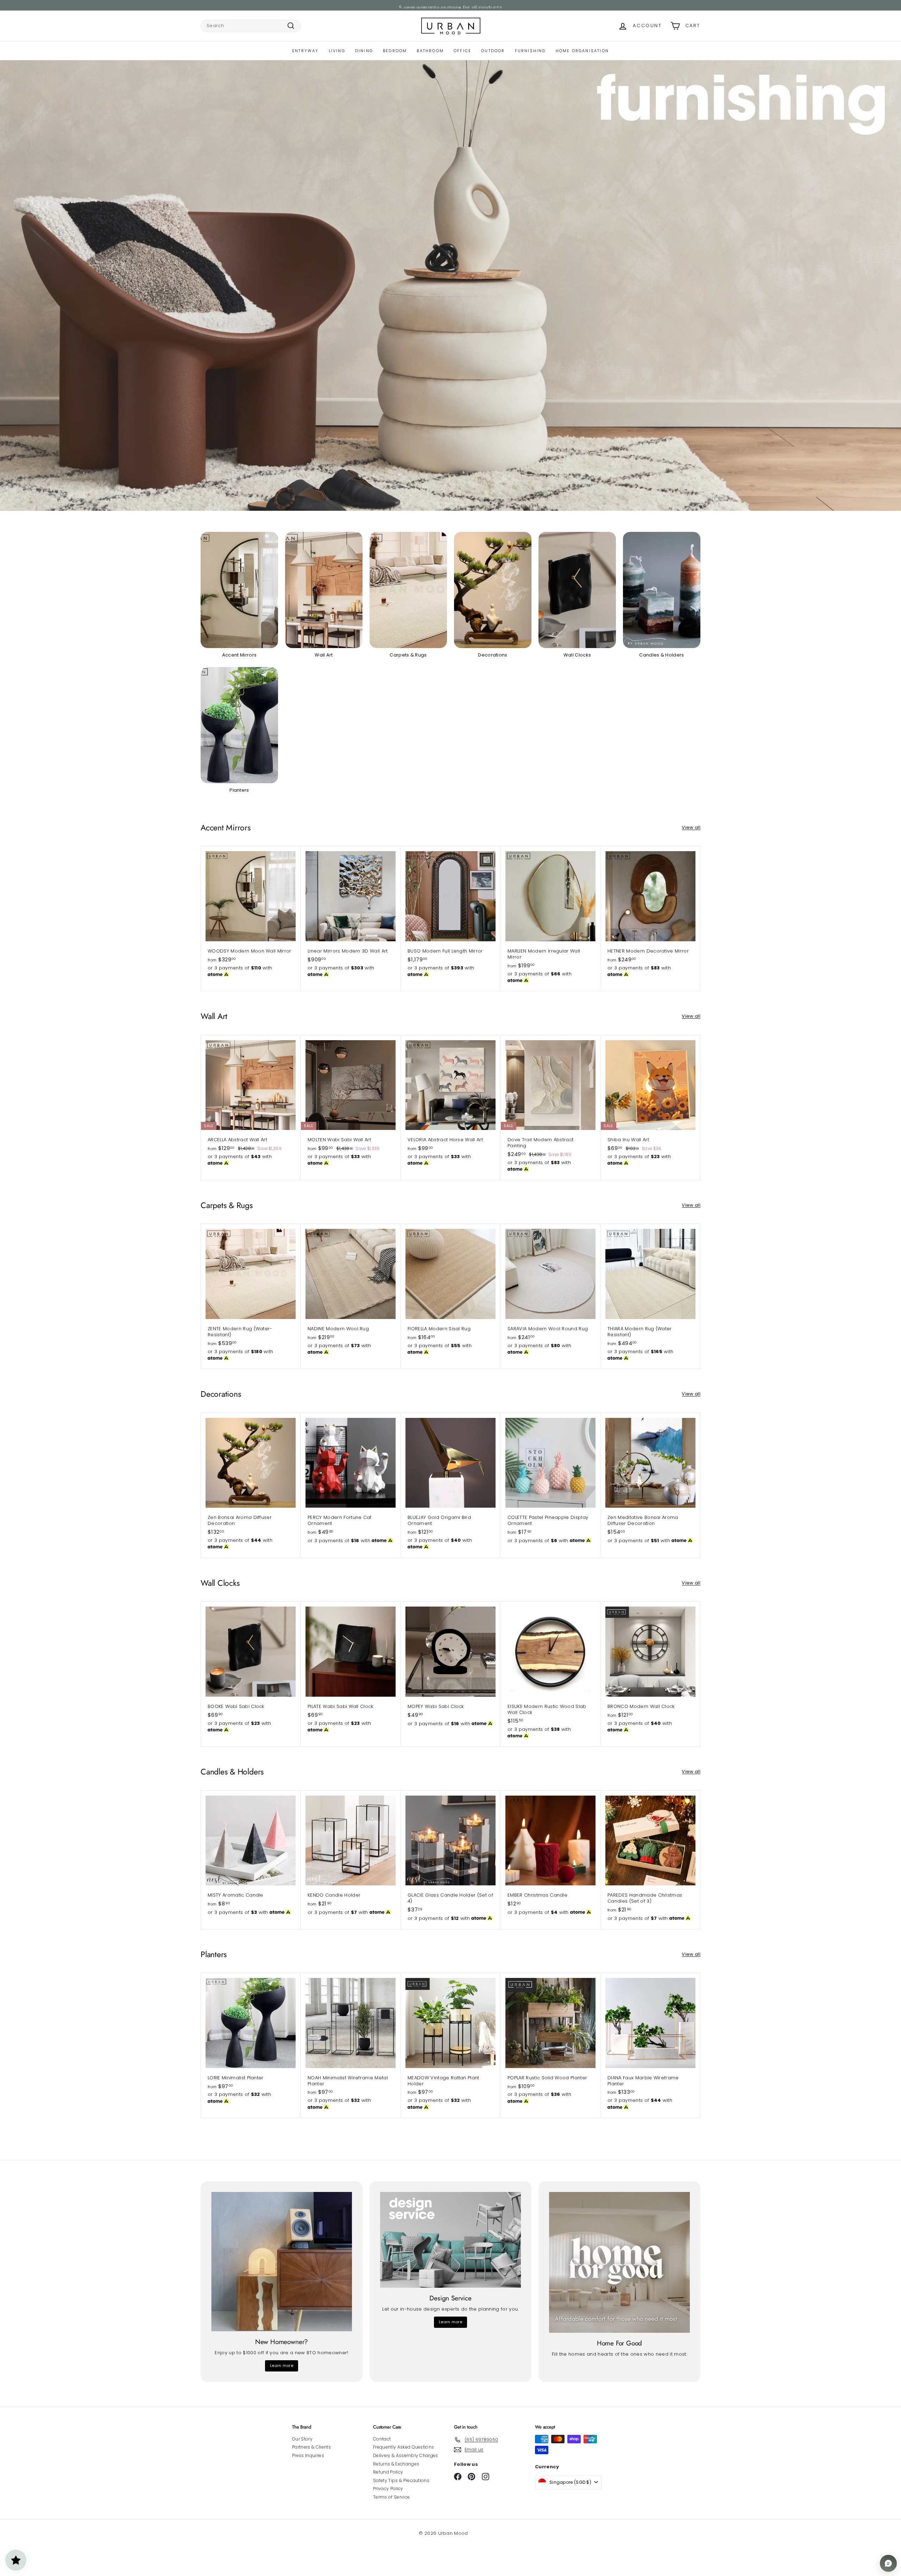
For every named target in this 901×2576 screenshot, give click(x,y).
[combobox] (251, 26)
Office (462, 51)
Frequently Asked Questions (404, 2447)
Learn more (282, 2365)
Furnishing (530, 51)
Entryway (305, 51)
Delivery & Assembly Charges (406, 2455)
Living (337, 51)
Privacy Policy (388, 2489)
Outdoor (493, 51)
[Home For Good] (619, 2262)
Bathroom (430, 51)
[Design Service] (450, 2240)
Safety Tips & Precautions (401, 2480)
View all (691, 828)
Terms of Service (391, 2497)
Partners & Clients (311, 2447)
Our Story (302, 2439)
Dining (364, 51)
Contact (382, 2439)
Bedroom (395, 51)
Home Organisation (582, 51)
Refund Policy (388, 2472)
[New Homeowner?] (282, 2262)
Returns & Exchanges (396, 2464)
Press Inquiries (308, 2455)
